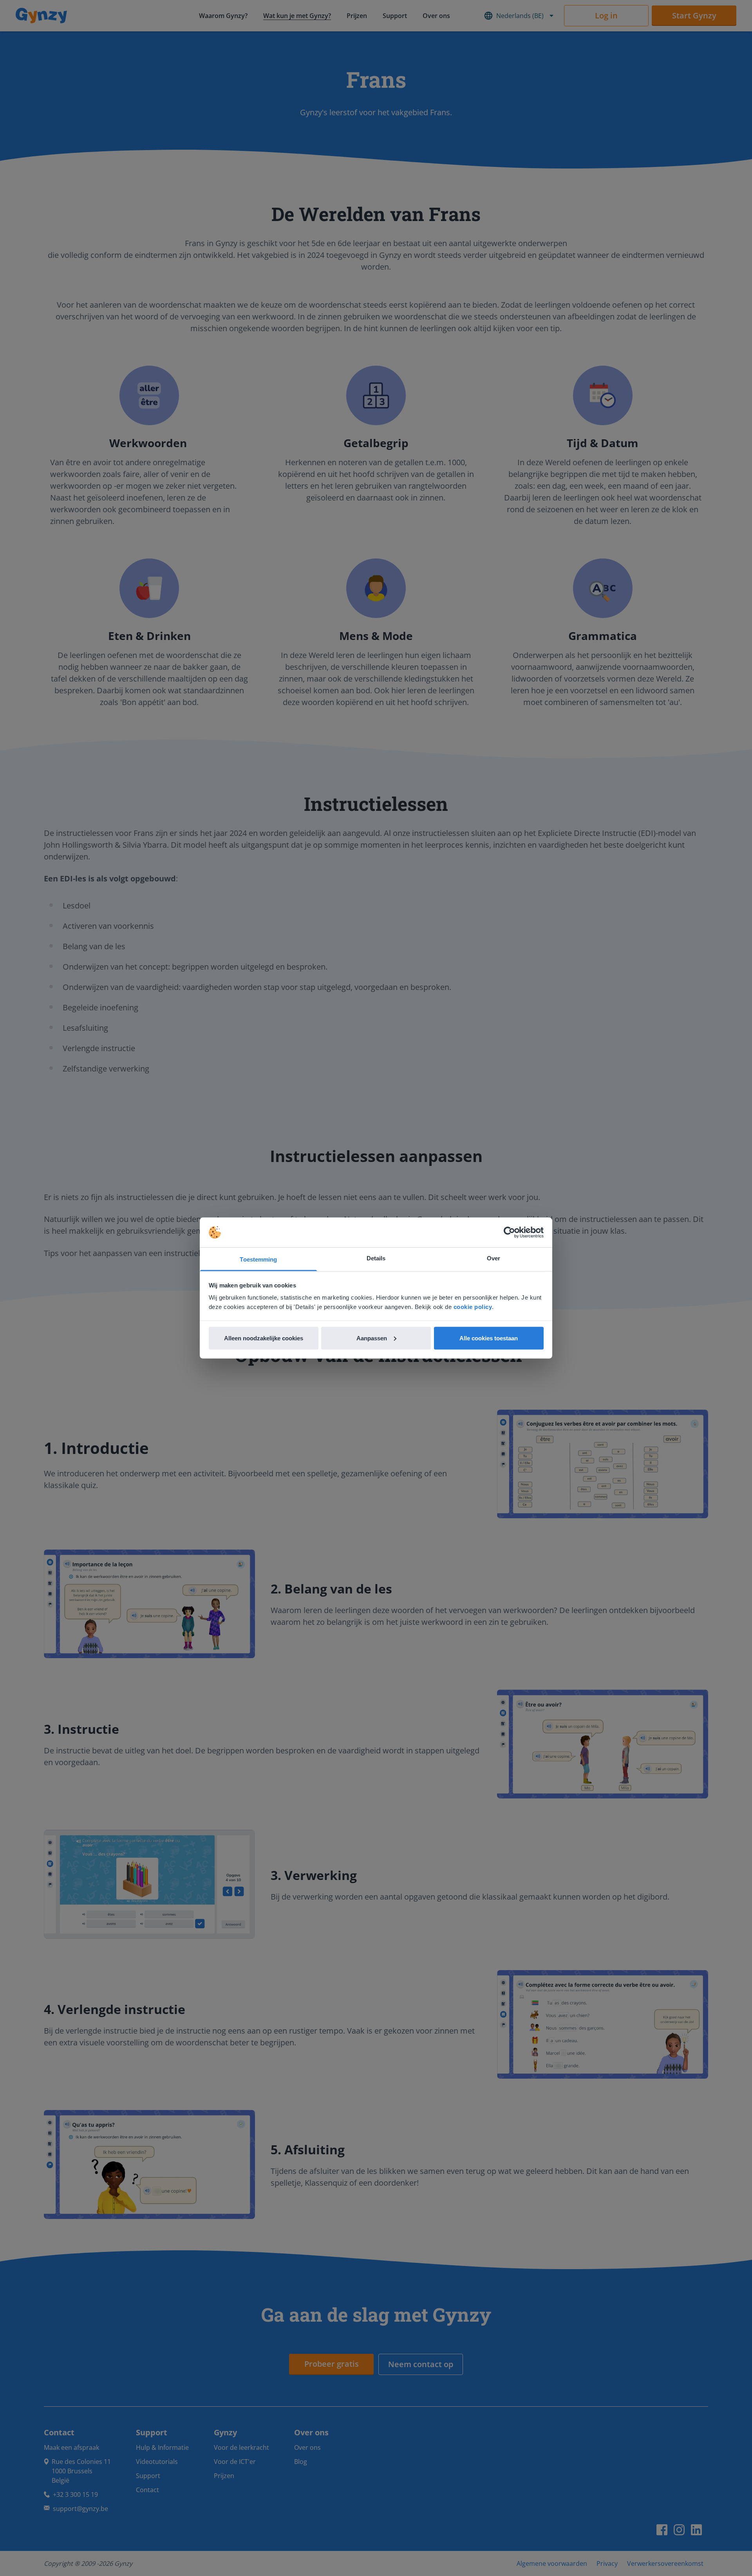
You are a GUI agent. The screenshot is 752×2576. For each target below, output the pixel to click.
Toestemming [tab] (258, 1259)
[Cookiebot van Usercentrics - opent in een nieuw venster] (509, 1233)
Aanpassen (372, 1338)
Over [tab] (493, 1258)
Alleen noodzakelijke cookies (264, 1338)
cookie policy (473, 1307)
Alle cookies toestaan (489, 1338)
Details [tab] (376, 1258)
